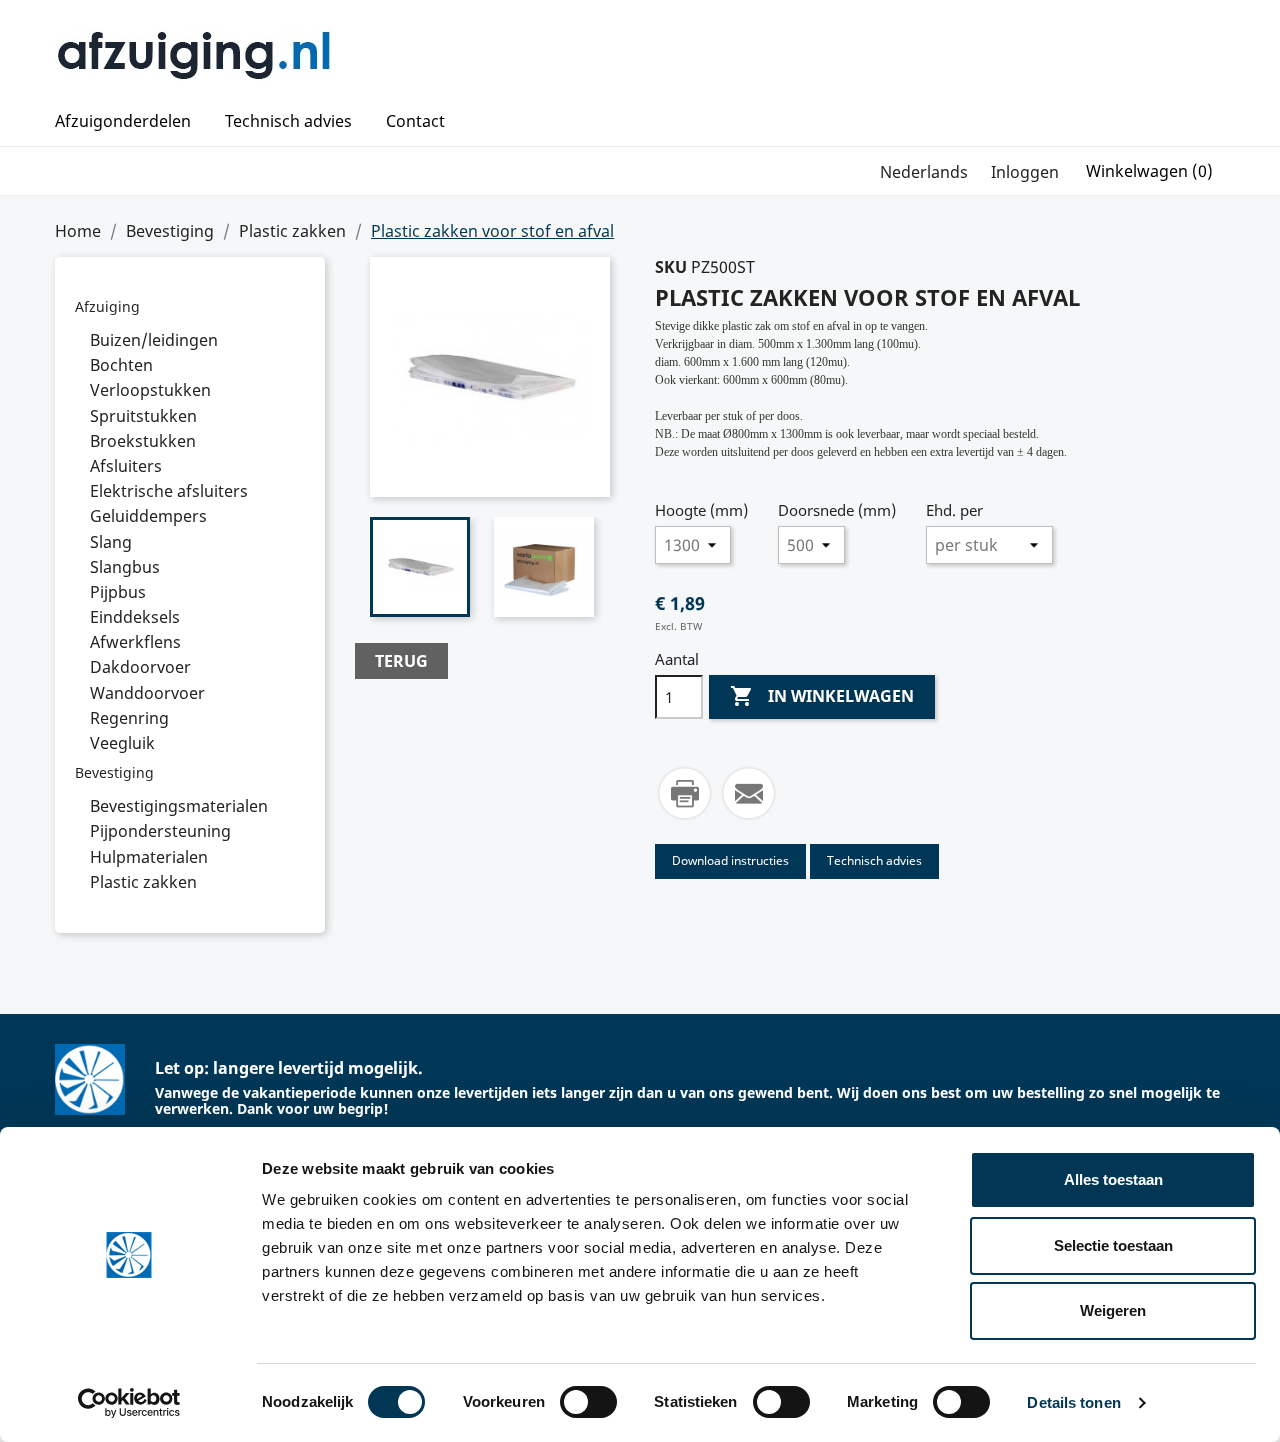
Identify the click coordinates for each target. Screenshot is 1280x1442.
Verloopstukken (150, 390)
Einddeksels (135, 617)
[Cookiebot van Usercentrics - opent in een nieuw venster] (129, 1403)
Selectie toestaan (1113, 1245)
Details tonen (1073, 1402)
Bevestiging (114, 772)
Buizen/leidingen (154, 340)
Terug (401, 661)
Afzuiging (107, 306)
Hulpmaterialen (149, 857)
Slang (111, 542)
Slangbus (125, 567)
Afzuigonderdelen (123, 121)
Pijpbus (118, 592)
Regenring (129, 718)
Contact (415, 121)
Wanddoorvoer (147, 693)
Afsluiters (126, 466)
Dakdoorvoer (140, 667)
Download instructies (730, 860)
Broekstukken (143, 441)
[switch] (588, 1402)
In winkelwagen (822, 696)
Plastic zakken (143, 882)
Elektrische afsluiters (169, 491)
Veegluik (122, 743)
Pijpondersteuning (160, 831)
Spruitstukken (143, 416)
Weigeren (1113, 1310)
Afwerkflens (135, 642)
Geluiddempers (148, 516)
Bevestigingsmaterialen (179, 806)
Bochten (121, 365)
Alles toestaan (1113, 1179)
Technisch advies (288, 121)
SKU (671, 267)
